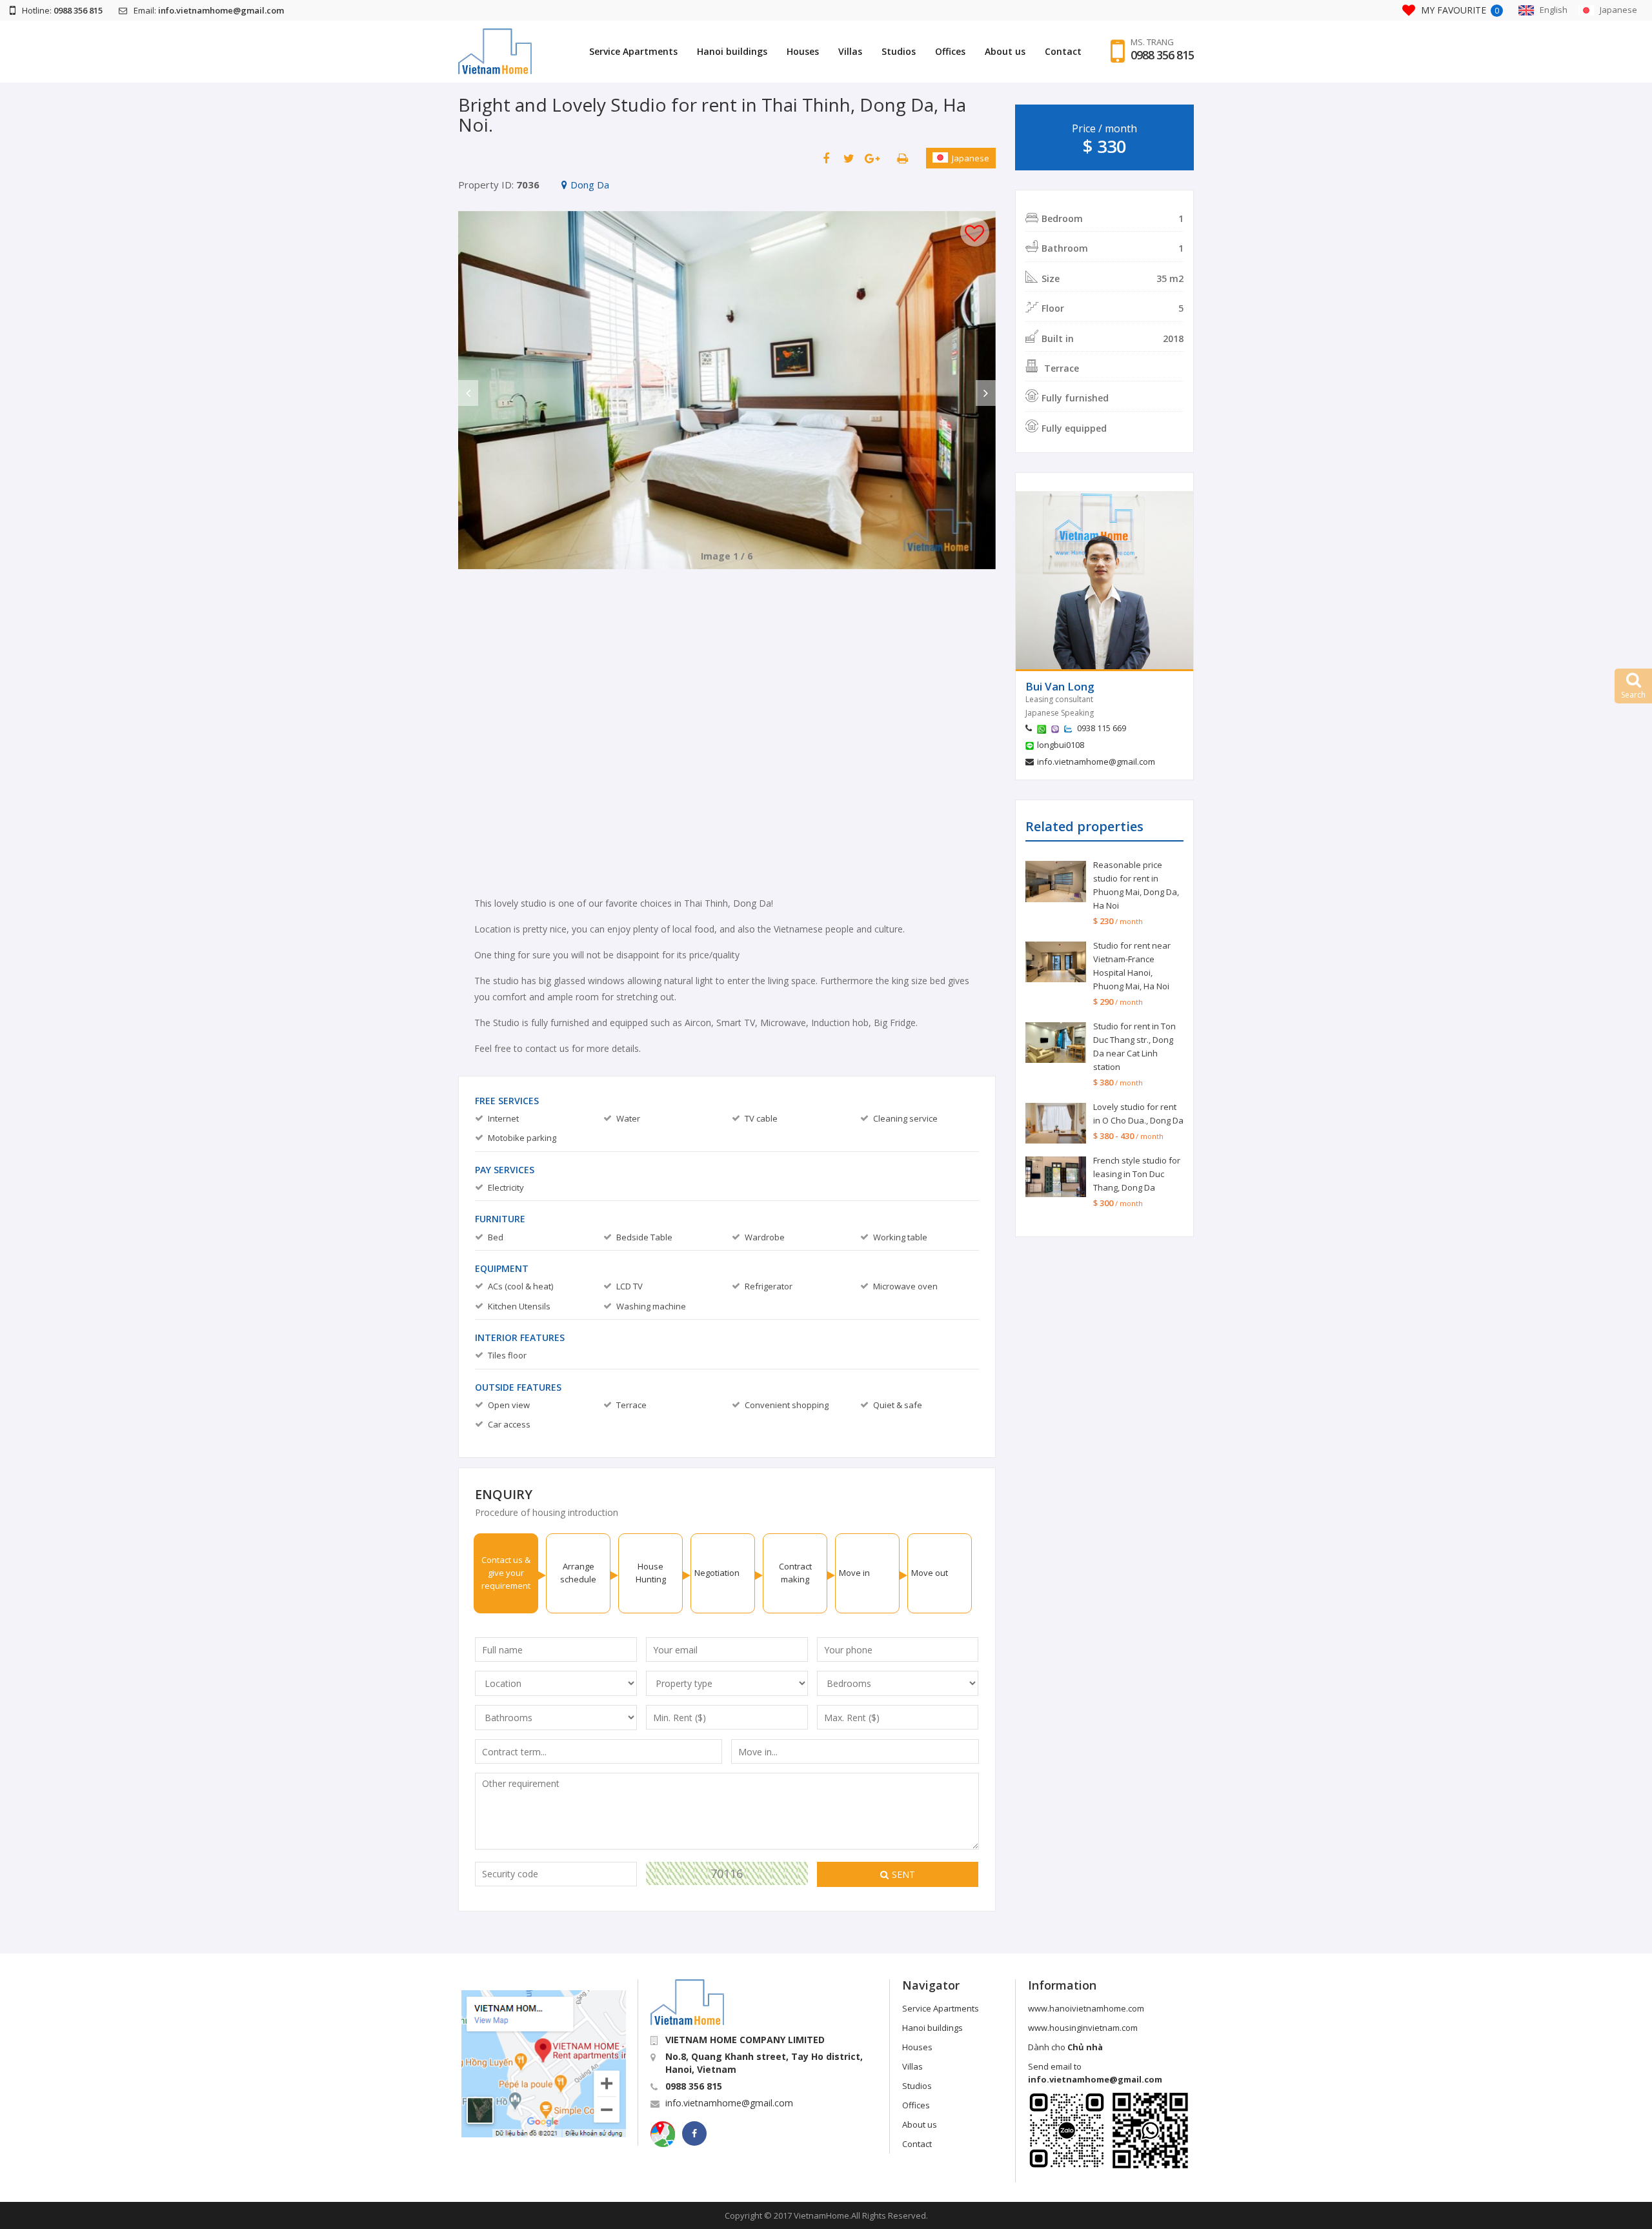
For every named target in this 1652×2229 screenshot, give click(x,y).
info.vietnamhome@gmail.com (1096, 761)
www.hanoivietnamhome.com (1086, 2008)
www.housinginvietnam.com (1083, 2028)
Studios (899, 51)
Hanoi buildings (732, 51)
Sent (903, 1874)
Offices (950, 51)
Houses (803, 51)
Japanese (971, 158)
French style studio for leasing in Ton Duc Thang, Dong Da (1137, 1174)
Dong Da (590, 185)
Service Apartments (633, 51)
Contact (1063, 51)
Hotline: (62, 10)
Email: (209, 10)
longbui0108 (1061, 745)
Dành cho (1065, 2047)
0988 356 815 (1162, 55)
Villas (850, 51)
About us (1005, 51)
